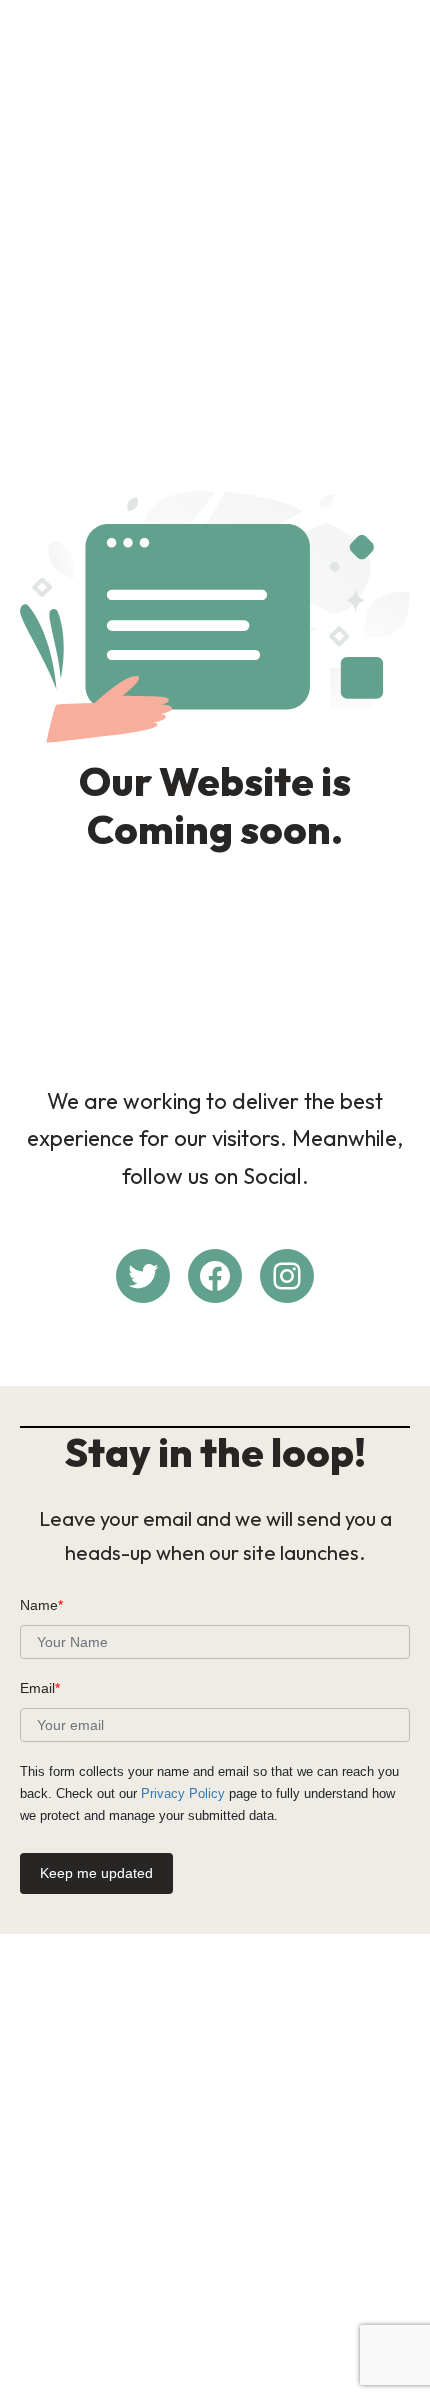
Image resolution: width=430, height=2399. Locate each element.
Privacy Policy (183, 1793)
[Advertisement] (215, 229)
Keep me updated (96, 1873)
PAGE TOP (399, 2309)
